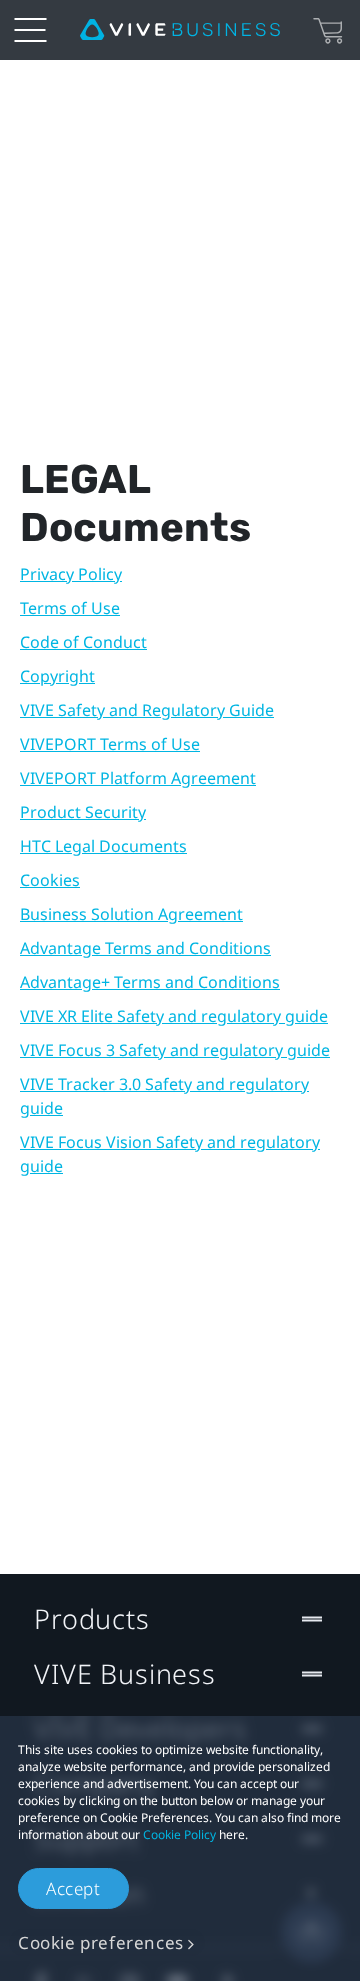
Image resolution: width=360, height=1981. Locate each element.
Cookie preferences (101, 1942)
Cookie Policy (179, 1834)
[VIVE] (180, 30)
